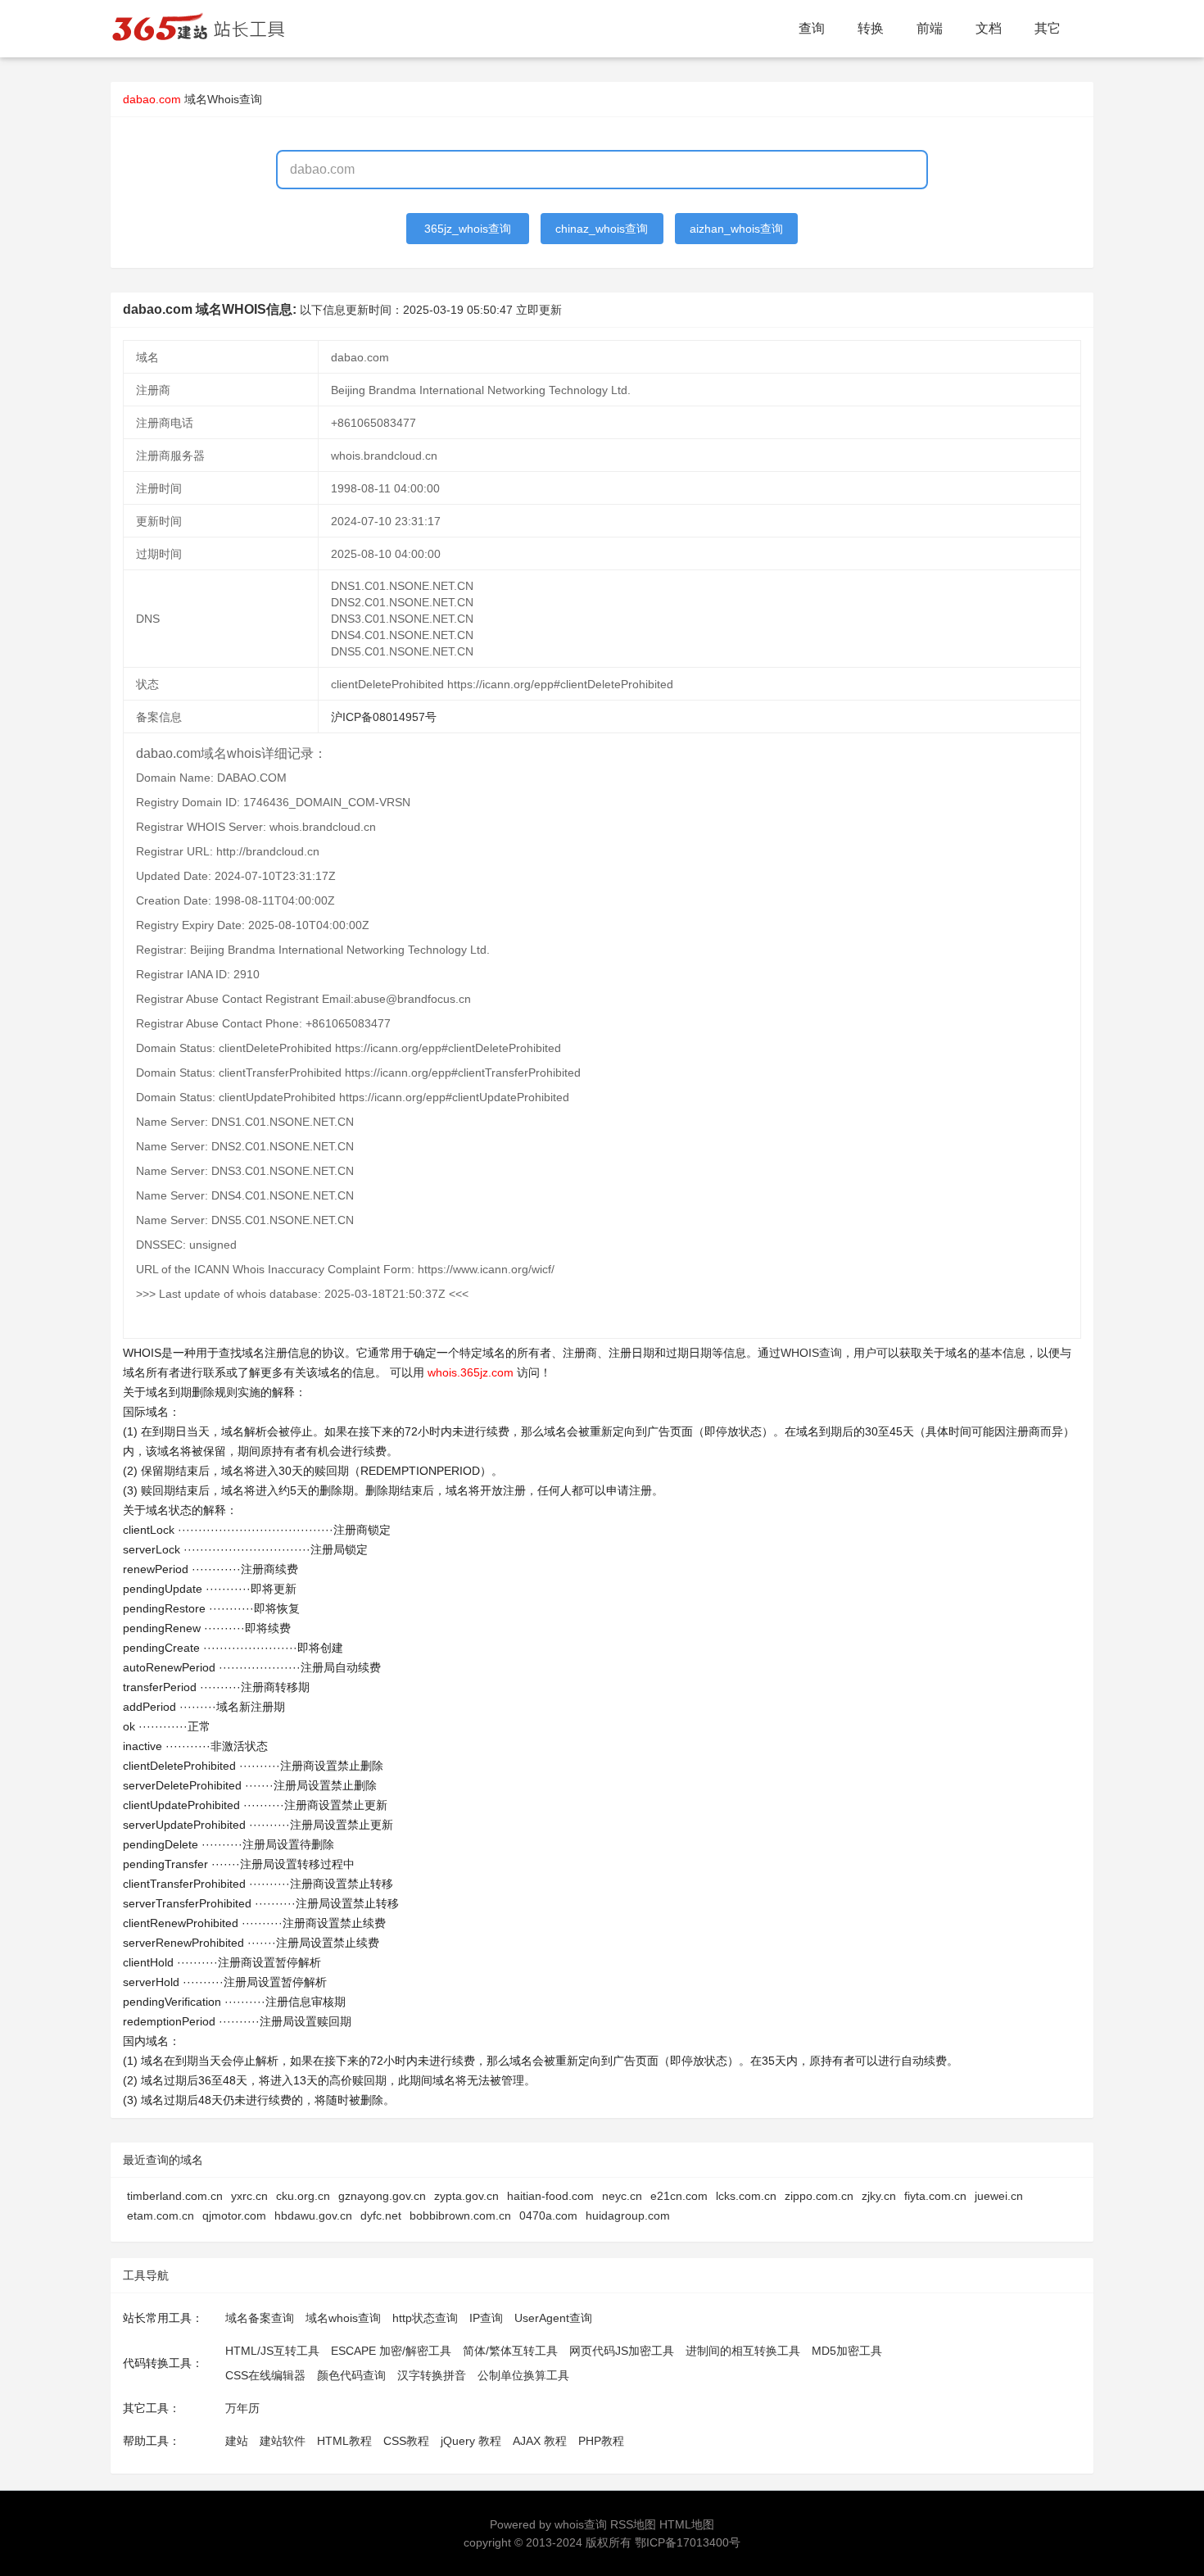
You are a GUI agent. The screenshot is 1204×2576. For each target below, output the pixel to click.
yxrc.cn (249, 2196)
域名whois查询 (343, 2318)
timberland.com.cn (175, 2196)
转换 (871, 28)
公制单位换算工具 (523, 2375)
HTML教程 (344, 2441)
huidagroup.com (628, 2215)
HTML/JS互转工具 (272, 2351)
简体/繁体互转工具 (510, 2351)
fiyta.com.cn (935, 2196)
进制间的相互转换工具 (743, 2351)
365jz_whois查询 (468, 229)
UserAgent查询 (553, 2318)
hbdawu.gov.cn (313, 2215)
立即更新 (539, 310)
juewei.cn (999, 2196)
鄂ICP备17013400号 (688, 2542)
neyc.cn (622, 2196)
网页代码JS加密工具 (622, 2351)
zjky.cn (879, 2196)
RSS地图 (633, 2524)
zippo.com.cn (819, 2196)
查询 (812, 28)
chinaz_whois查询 (602, 229)
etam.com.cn (161, 2215)
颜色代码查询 (351, 2375)
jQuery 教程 (471, 2441)
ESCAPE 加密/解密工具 (391, 2351)
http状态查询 (425, 2318)
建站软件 (283, 2441)
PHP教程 (601, 2441)
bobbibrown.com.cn (460, 2215)
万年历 (242, 2408)
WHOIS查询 (811, 1353)
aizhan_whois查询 (736, 229)
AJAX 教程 (540, 2441)
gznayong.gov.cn (382, 2196)
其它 (1048, 28)
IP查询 (486, 2318)
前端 (930, 28)
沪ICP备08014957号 (384, 717)
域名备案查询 (260, 2318)
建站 (237, 2441)
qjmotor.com (234, 2215)
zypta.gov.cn (466, 2196)
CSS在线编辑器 (265, 2375)
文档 (989, 28)
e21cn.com (679, 2196)
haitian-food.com (550, 2196)
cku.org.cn (303, 2196)
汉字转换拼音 (432, 2375)
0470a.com (548, 2215)
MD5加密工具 (847, 2351)
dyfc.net (381, 2215)
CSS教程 (406, 2441)
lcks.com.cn (746, 2196)
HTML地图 (687, 2524)
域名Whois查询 (223, 99)
